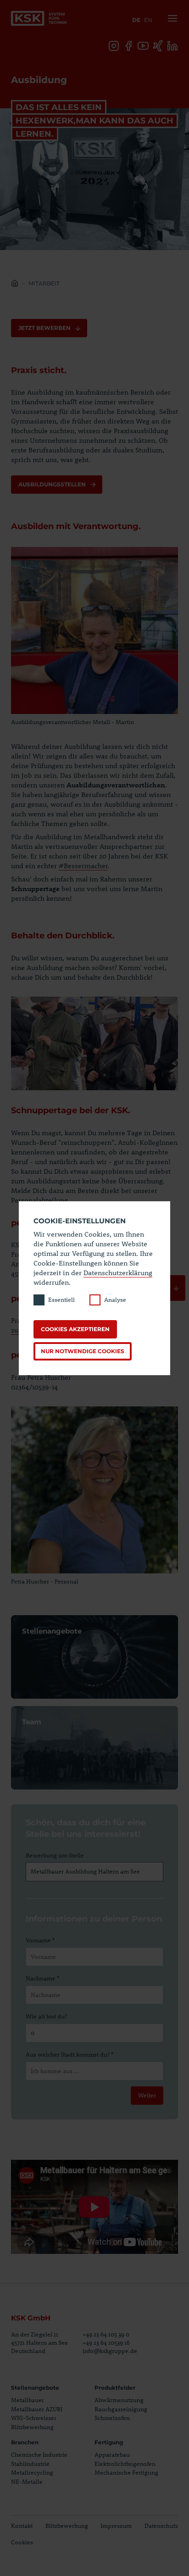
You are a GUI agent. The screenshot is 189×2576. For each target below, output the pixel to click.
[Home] (15, 284)
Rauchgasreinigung (121, 2409)
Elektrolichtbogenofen (125, 2464)
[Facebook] (128, 46)
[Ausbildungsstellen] (57, 485)
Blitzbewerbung (32, 2427)
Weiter (147, 2095)
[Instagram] (114, 46)
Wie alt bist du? (46, 2016)
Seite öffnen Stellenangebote (94, 1657)
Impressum (116, 2526)
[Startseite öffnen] (39, 18)
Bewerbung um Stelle (55, 1855)
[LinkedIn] (172, 46)
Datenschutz (161, 2526)
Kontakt (22, 2526)
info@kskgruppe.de (110, 2351)
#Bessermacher (83, 865)
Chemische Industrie (39, 2454)
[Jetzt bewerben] (176, 1288)
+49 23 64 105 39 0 (106, 2334)
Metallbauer (28, 2400)
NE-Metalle (27, 2481)
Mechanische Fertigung (126, 2472)
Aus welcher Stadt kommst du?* (69, 2054)
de (136, 20)
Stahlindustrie (30, 2464)
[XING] (158, 46)
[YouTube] (143, 46)
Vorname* (40, 1940)
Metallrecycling (32, 2472)
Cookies (22, 2542)
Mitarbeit (44, 283)
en (148, 20)
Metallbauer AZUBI (37, 2409)
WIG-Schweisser (34, 2418)
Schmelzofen (112, 2418)
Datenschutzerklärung (118, 1272)
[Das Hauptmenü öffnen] (171, 18)
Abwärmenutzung (119, 2400)
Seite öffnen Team (94, 1748)
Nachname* (42, 1978)
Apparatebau (112, 2454)
